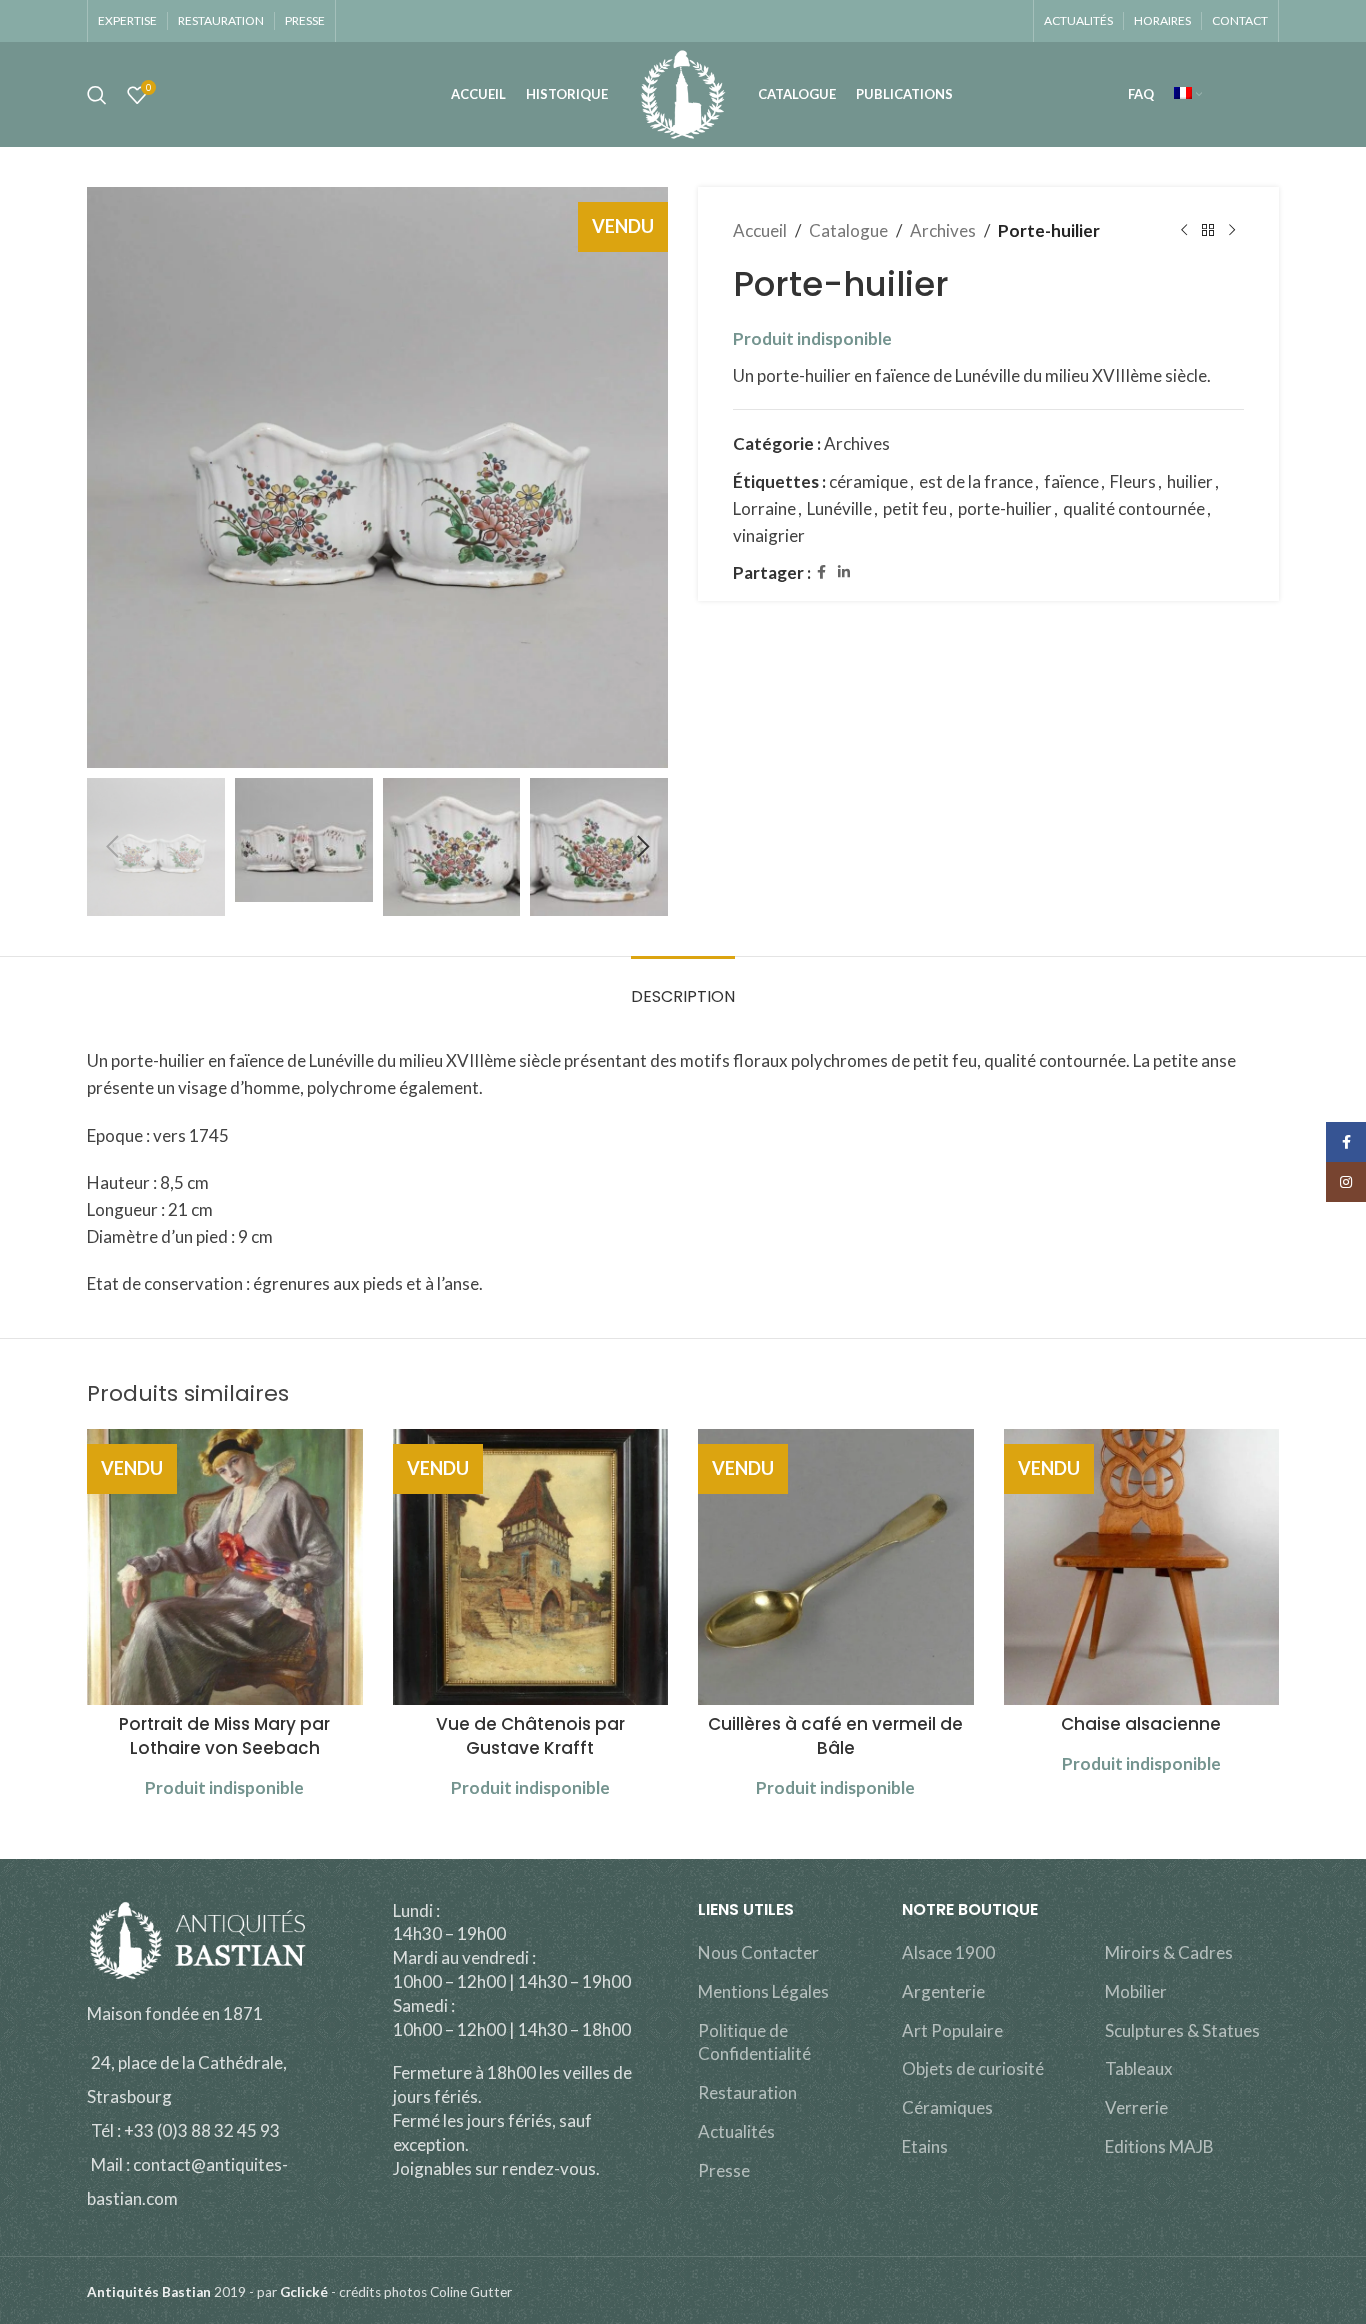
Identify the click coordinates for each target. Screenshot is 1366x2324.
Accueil (760, 230)
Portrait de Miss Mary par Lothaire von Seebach (224, 1736)
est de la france (976, 481)
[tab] (683, 986)
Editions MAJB (1159, 2146)
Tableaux (1139, 2068)
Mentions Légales (763, 1991)
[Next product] (1232, 231)
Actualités (736, 2131)
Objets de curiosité (973, 2068)
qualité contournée (1134, 508)
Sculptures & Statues (1182, 2030)
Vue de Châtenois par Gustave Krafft (530, 1736)
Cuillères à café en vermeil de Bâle (835, 1736)
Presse (724, 2170)
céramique (868, 481)
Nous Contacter (758, 1952)
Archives (943, 230)
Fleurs (1133, 481)
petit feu (915, 508)
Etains (925, 2146)
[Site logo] (682, 92)
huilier (1190, 481)
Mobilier (1136, 1991)
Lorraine (764, 508)
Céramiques (947, 2107)
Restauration (747, 2092)
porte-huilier (1005, 508)
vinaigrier (769, 535)
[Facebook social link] (821, 572)
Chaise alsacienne (1141, 1724)
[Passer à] (1188, 95)
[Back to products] (1208, 231)
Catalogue (848, 230)
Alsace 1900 (948, 1952)
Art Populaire (952, 2030)
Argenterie (943, 1991)
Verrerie (1136, 2107)
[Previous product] (1184, 231)
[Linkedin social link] (844, 572)
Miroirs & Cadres (1169, 1952)
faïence (1071, 481)
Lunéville (839, 508)
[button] (112, 847)
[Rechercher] (97, 95)
